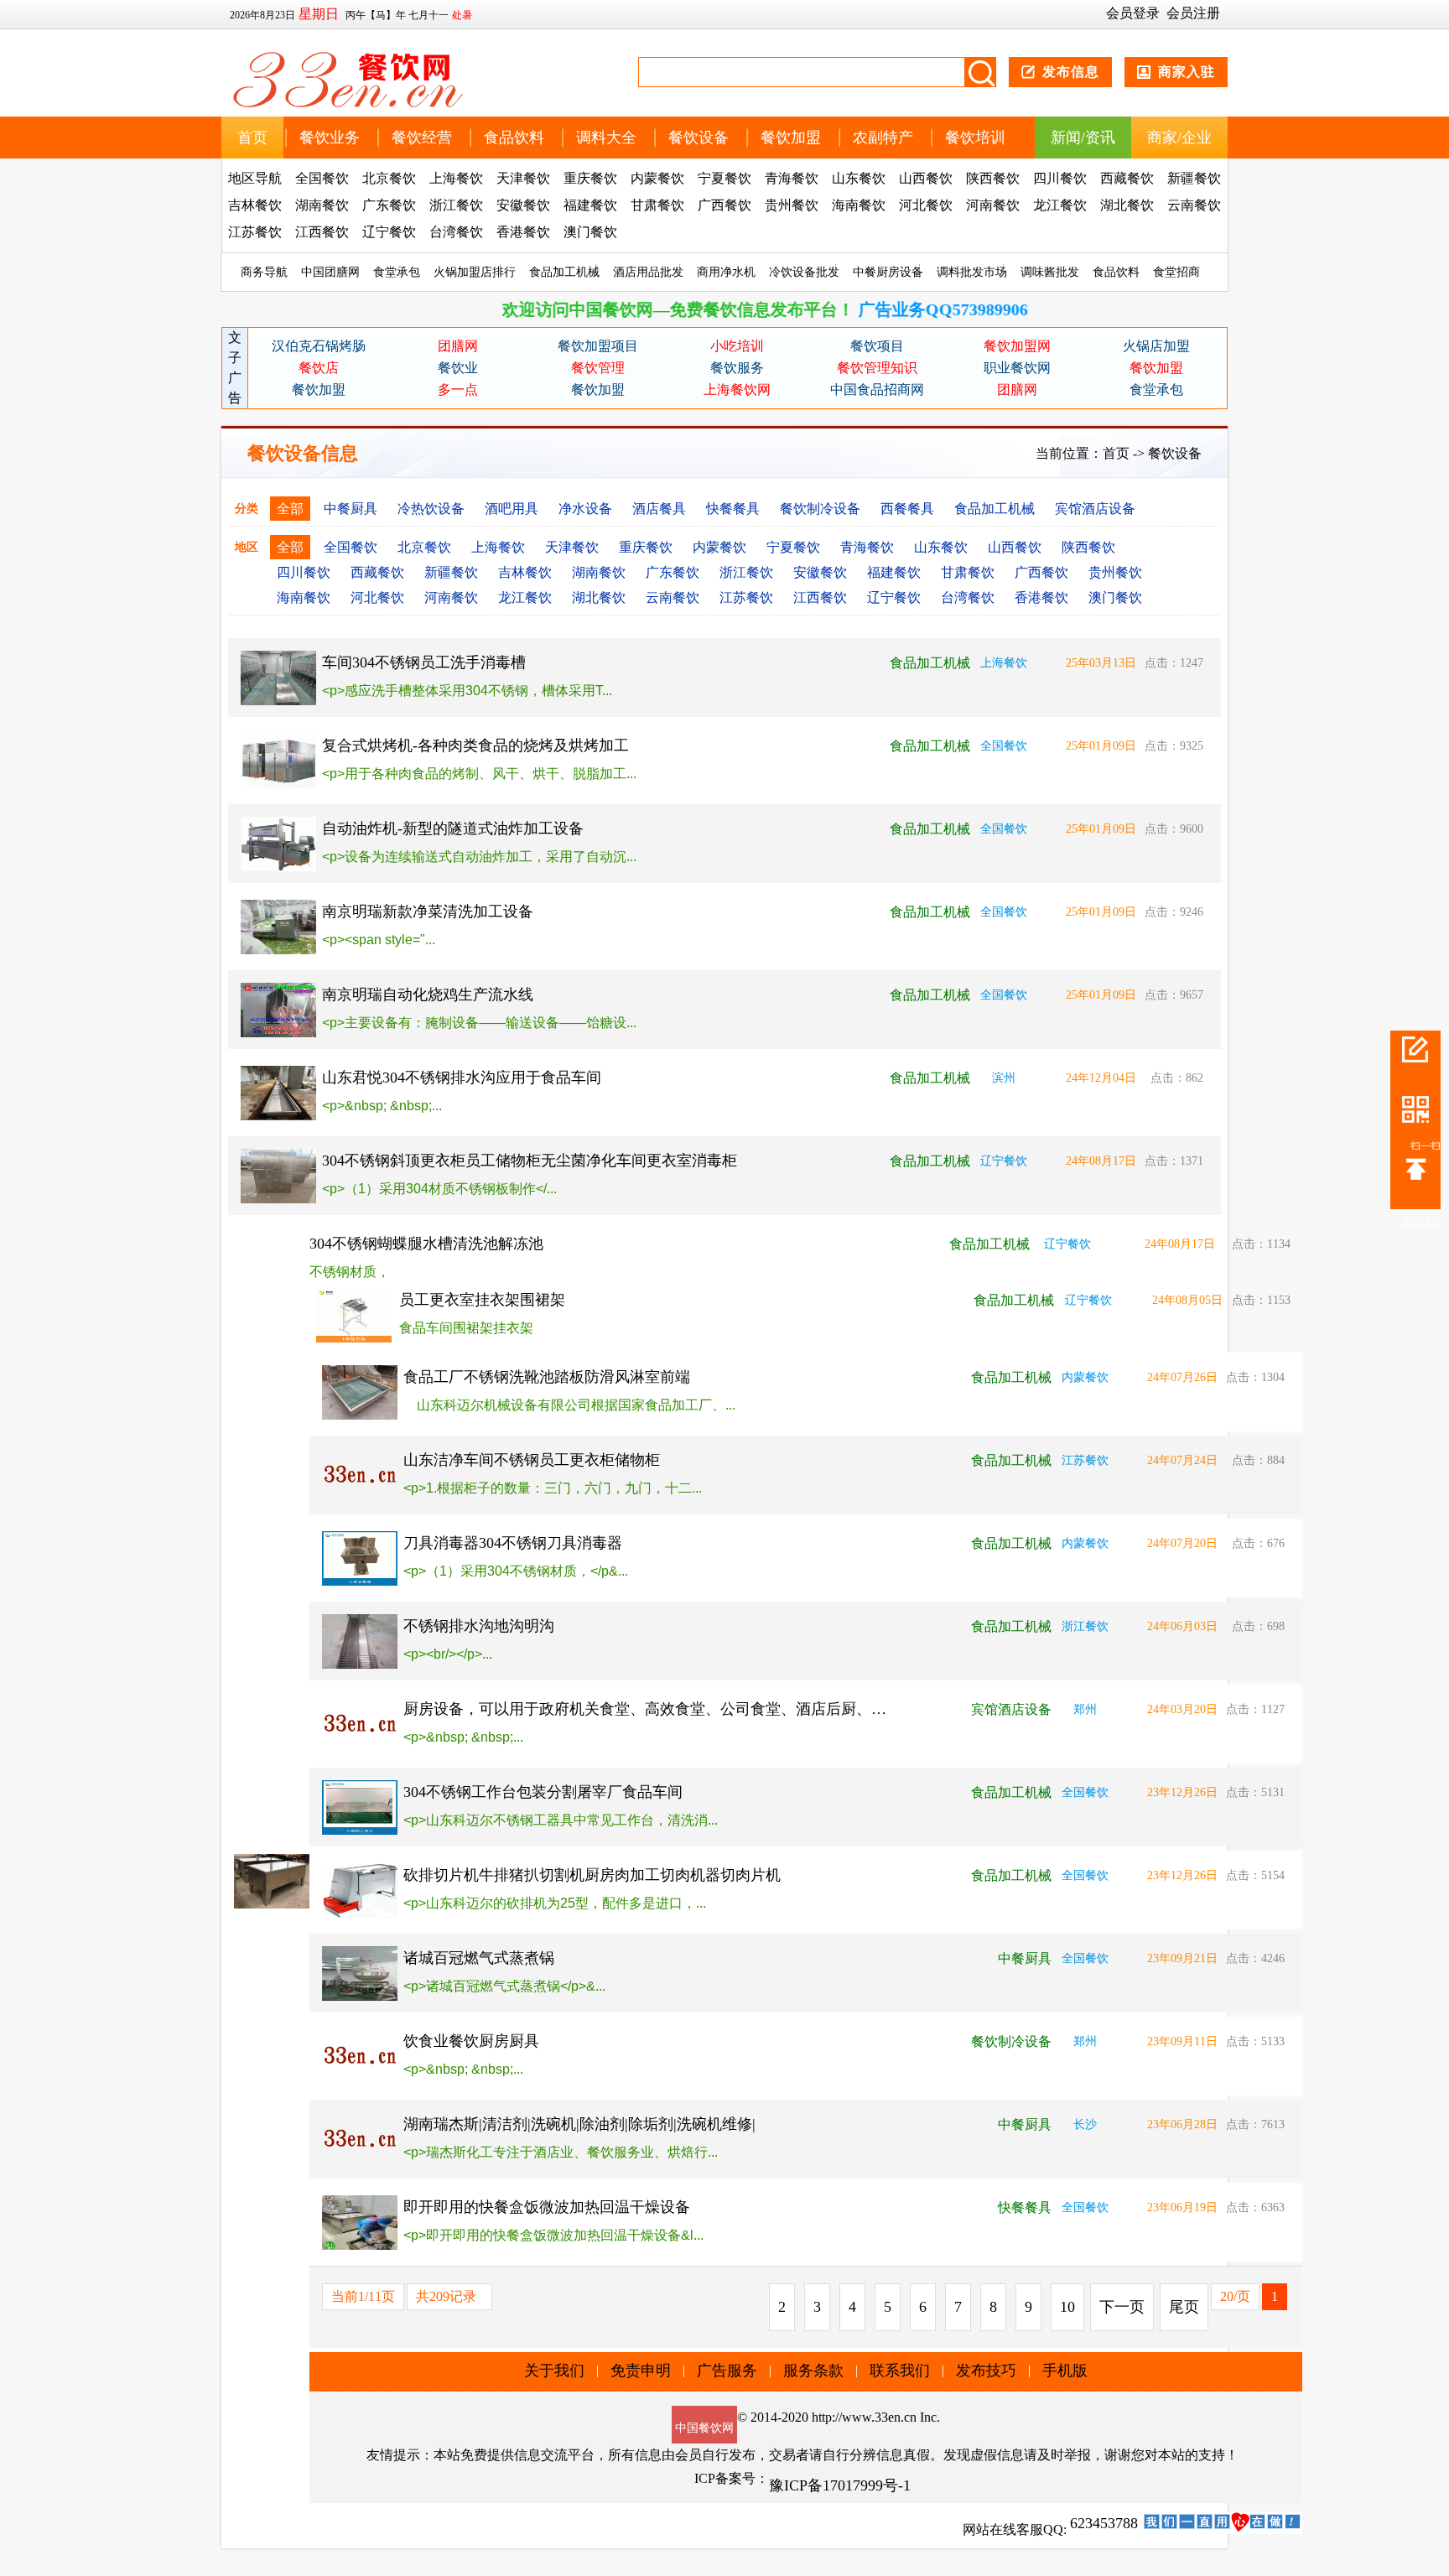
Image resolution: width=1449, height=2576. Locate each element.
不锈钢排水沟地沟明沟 (479, 1626)
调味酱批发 (1050, 272)
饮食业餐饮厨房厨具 (471, 2041)
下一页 (1122, 2307)
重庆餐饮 (590, 178)
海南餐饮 (859, 205)
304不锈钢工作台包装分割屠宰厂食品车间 (543, 1792)
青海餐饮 (792, 178)
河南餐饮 (993, 205)
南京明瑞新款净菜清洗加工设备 (428, 911)
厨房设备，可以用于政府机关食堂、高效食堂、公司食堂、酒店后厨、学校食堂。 (647, 1709)
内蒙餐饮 (657, 178)
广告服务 (727, 2371)
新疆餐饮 (1194, 178)
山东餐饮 (859, 178)
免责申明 (641, 2371)
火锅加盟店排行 (475, 272)
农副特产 (883, 138)
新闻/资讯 (1083, 138)
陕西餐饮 (993, 178)
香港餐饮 (523, 232)
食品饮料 (514, 138)
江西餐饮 (322, 232)
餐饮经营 (422, 138)
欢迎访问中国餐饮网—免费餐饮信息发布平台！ (594, 309)
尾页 (1184, 2307)
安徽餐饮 (523, 205)
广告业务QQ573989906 (859, 309)
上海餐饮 (456, 178)
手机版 (1065, 2371)
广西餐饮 (724, 205)
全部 (290, 509)
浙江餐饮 (456, 205)
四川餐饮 (1060, 178)
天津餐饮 (523, 178)
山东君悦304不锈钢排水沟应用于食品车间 (462, 1078)
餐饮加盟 (791, 138)
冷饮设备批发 (804, 272)
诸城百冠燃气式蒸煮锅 (479, 1958)
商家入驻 (1187, 72)
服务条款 (813, 2371)
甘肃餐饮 (657, 205)
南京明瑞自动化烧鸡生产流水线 (428, 995)
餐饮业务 (330, 138)
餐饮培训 (975, 138)
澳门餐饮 (590, 232)
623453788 (1104, 2523)
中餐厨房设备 (888, 272)
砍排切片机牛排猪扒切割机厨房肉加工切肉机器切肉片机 (592, 1875)
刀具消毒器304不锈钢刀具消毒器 (513, 1543)
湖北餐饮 (1127, 205)
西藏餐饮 (1127, 178)
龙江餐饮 (1060, 205)
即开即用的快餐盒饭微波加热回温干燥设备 (547, 2207)
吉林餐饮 (255, 205)
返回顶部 (1420, 1222)
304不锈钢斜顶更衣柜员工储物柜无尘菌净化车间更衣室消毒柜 (530, 1161)
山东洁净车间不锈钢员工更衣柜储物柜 (532, 1460)
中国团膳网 (330, 272)
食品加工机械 (564, 272)
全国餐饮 (322, 178)
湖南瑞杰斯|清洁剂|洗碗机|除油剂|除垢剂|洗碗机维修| (579, 2124)
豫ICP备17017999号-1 (840, 2485)
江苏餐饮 (255, 232)
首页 (252, 138)
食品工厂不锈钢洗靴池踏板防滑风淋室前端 (547, 1377)
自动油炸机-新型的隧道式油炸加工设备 (453, 828)
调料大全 (606, 138)
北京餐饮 (389, 178)
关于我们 (554, 2371)
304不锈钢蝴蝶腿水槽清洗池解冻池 (426, 1244)
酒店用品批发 (648, 272)
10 (1067, 2307)
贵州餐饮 (792, 205)
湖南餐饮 (322, 205)
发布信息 (1071, 72)
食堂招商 (1176, 272)
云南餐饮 (1194, 205)
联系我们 (900, 2371)
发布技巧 (986, 2371)
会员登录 (1133, 13)
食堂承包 (397, 272)
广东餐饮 (389, 205)
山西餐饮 (926, 178)
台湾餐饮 (456, 232)
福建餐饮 (590, 205)
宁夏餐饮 (724, 178)
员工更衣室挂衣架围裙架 (482, 1300)
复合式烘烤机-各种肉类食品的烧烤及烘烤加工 (475, 745)
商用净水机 (726, 272)
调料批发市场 (972, 272)
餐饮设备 (699, 138)
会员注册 (1193, 13)
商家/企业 (1179, 138)
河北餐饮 (926, 205)
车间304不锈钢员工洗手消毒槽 (424, 662)
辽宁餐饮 (389, 232)
